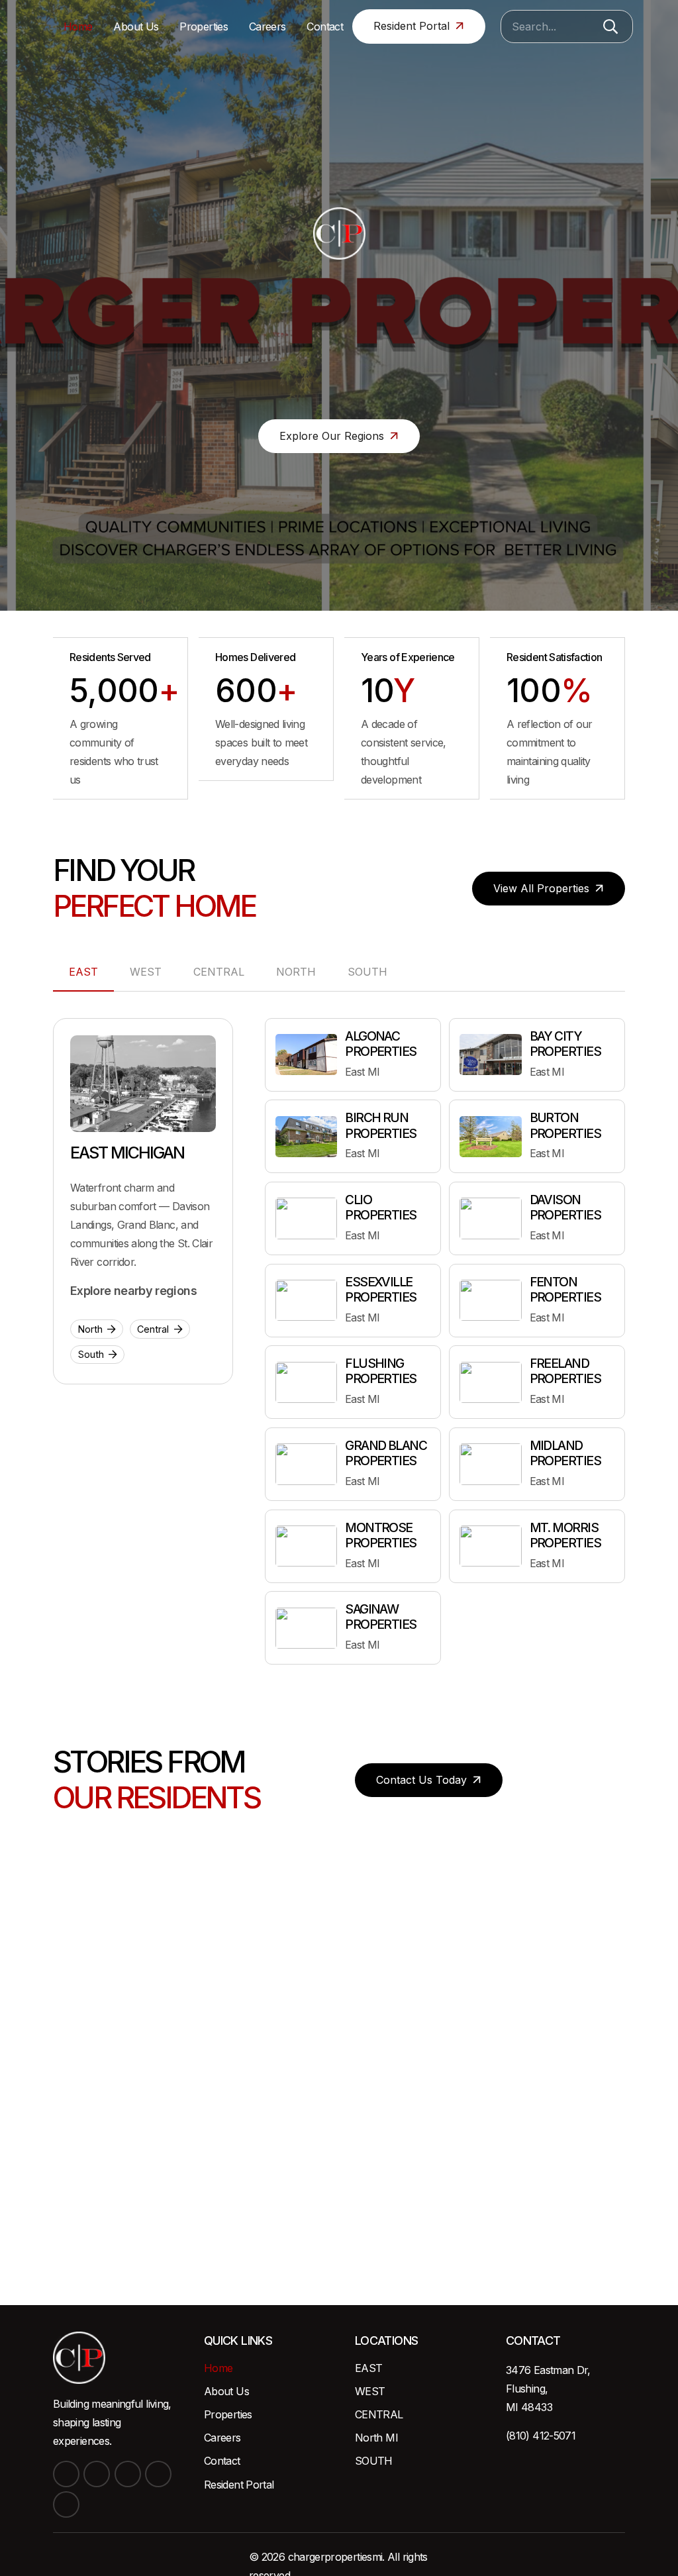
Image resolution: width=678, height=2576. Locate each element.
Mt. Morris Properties (565, 1535)
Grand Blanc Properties (386, 1453)
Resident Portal (239, 2485)
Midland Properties (565, 1453)
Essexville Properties (381, 1289)
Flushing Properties (381, 1371)
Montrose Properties (381, 1535)
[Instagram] (128, 2474)
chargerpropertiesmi (335, 2557)
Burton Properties (565, 1125)
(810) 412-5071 (541, 2436)
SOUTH (374, 2461)
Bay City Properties (565, 1044)
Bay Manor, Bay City (339, 2116)
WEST (370, 2391)
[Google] (66, 2504)
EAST (368, 2368)
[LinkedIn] (97, 2474)
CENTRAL (379, 2414)
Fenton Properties (565, 1289)
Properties (228, 2414)
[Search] (610, 26)
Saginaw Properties (381, 1617)
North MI (376, 2438)
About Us (226, 2391)
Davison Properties (565, 1207)
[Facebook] (66, 2474)
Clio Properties (381, 1207)
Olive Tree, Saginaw (71, 2162)
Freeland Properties (565, 1371)
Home (218, 2368)
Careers (222, 2438)
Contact (222, 2461)
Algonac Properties (381, 1044)
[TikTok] (158, 2474)
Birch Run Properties (381, 1125)
